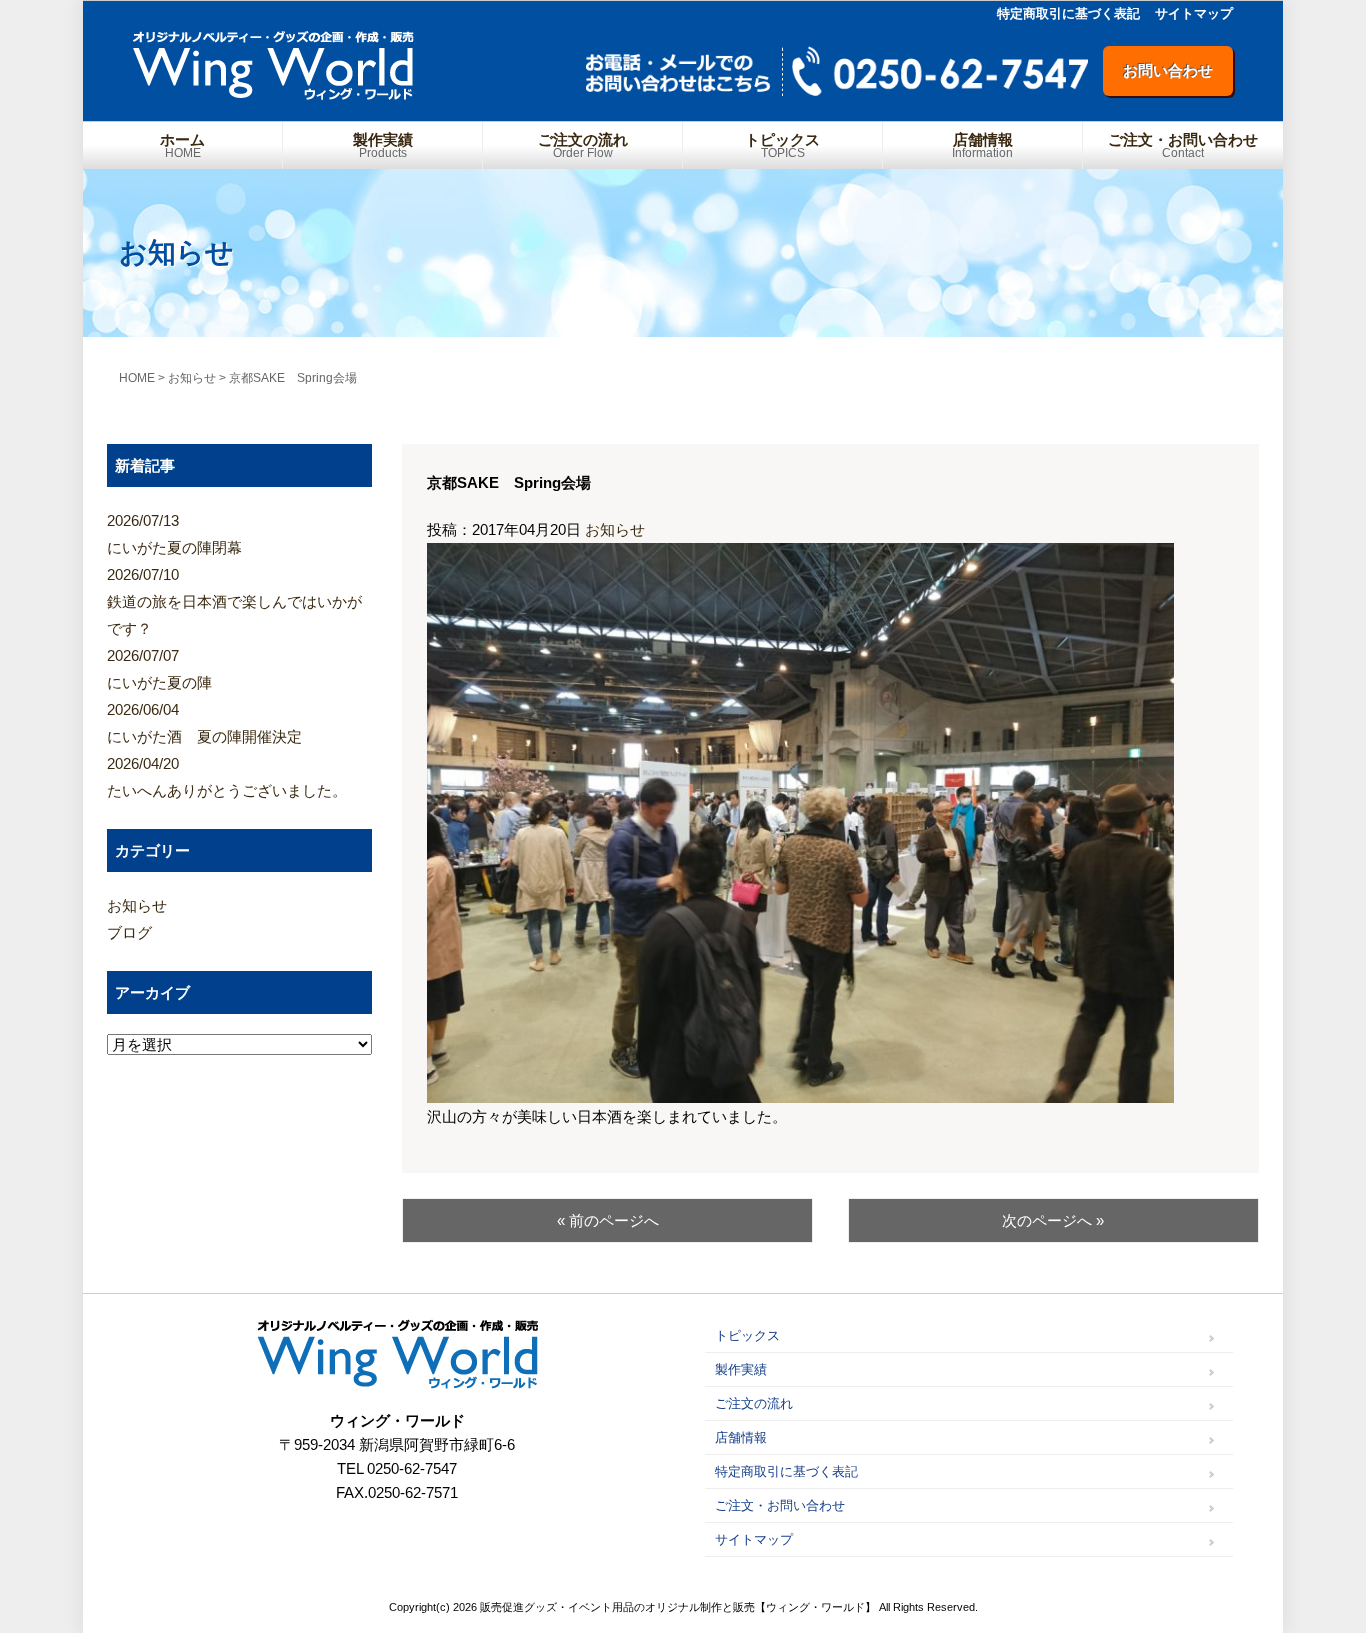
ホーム (182, 145)
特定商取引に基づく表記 (1068, 13)
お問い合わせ (1168, 70)
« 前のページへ (608, 1220)
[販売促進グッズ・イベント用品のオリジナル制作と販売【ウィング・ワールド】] (273, 92)
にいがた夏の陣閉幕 (174, 534)
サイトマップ (1194, 13)
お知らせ (615, 529)
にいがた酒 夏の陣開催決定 (204, 723)
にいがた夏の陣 (159, 669)
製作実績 (383, 145)
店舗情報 (982, 145)
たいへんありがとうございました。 (227, 777)
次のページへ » (1053, 1220)
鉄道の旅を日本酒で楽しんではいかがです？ (234, 601)
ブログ (129, 932)
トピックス (782, 145)
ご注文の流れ (583, 145)
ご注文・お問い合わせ (1183, 145)
